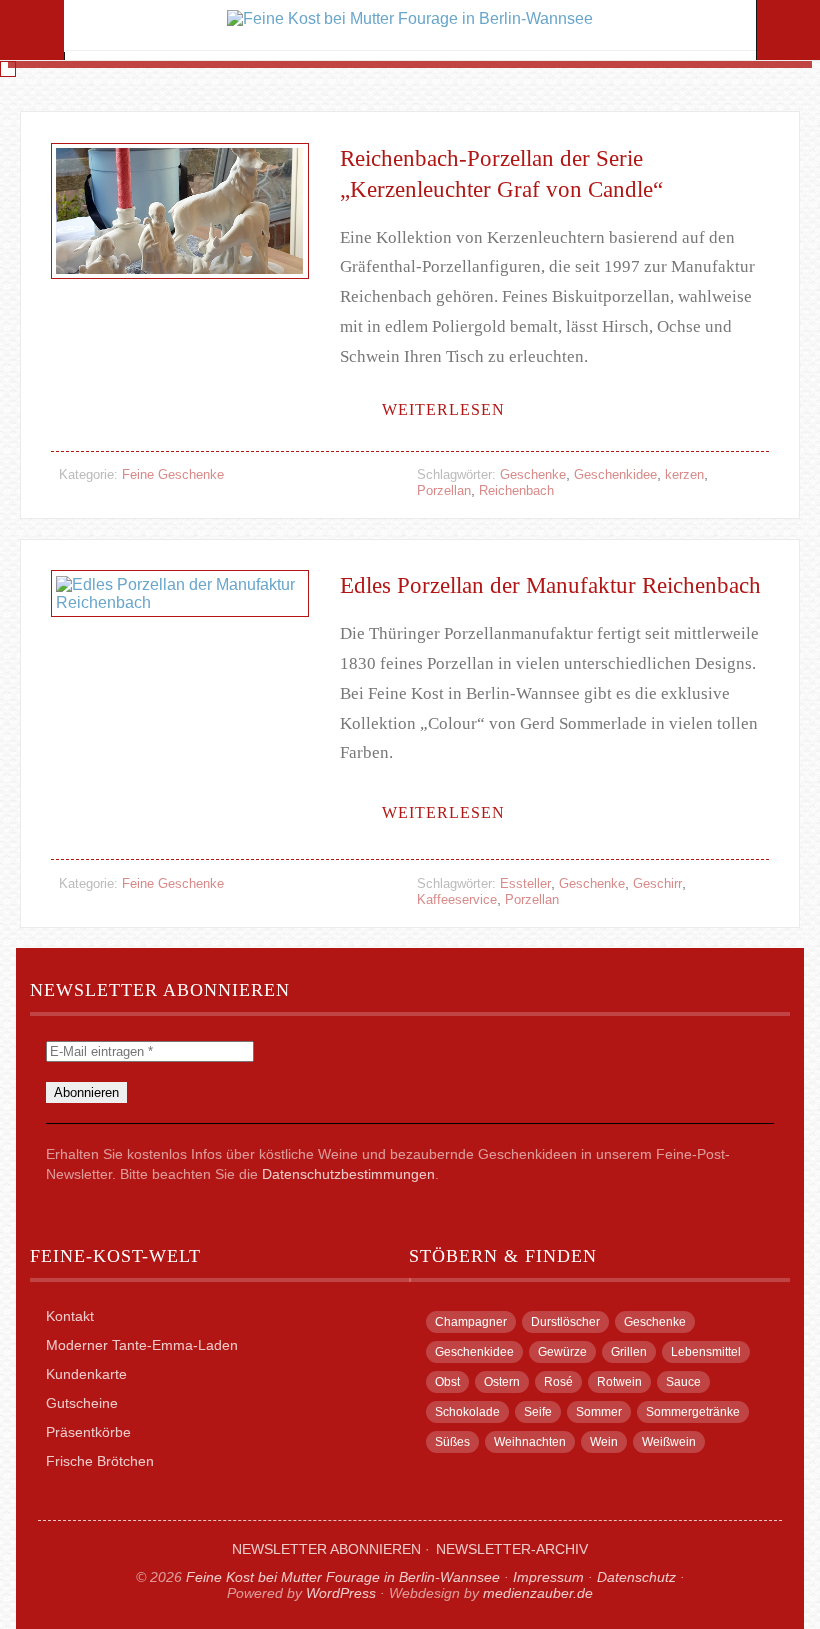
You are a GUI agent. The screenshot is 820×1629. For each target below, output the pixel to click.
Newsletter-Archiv (512, 1549)
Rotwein (619, 1382)
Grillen (629, 1352)
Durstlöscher (565, 1322)
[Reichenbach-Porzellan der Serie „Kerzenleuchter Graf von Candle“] (179, 303)
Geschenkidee (615, 474)
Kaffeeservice (457, 899)
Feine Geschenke (173, 474)
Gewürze (562, 1352)
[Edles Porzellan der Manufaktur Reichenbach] (179, 641)
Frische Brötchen (100, 1461)
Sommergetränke (693, 1412)
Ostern (502, 1382)
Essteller (525, 883)
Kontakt (70, 1316)
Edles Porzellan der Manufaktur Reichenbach (550, 585)
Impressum (548, 1577)
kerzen (684, 474)
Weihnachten (530, 1442)
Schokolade (467, 1412)
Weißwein (669, 1442)
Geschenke (533, 474)
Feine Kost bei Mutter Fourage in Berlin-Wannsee (343, 1577)
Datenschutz (636, 1577)
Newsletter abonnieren (326, 1549)
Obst (447, 1382)
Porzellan (444, 490)
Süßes (452, 1442)
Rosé (558, 1382)
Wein (604, 1442)
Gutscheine (82, 1403)
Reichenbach (516, 490)
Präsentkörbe (88, 1432)
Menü (32, 30)
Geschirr (657, 883)
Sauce (683, 1382)
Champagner (471, 1322)
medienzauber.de (538, 1593)
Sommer (599, 1412)
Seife (538, 1412)
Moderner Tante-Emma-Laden (142, 1345)
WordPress (341, 1593)
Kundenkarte (86, 1374)
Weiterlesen (443, 409)
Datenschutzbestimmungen (348, 1174)
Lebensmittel (706, 1352)
